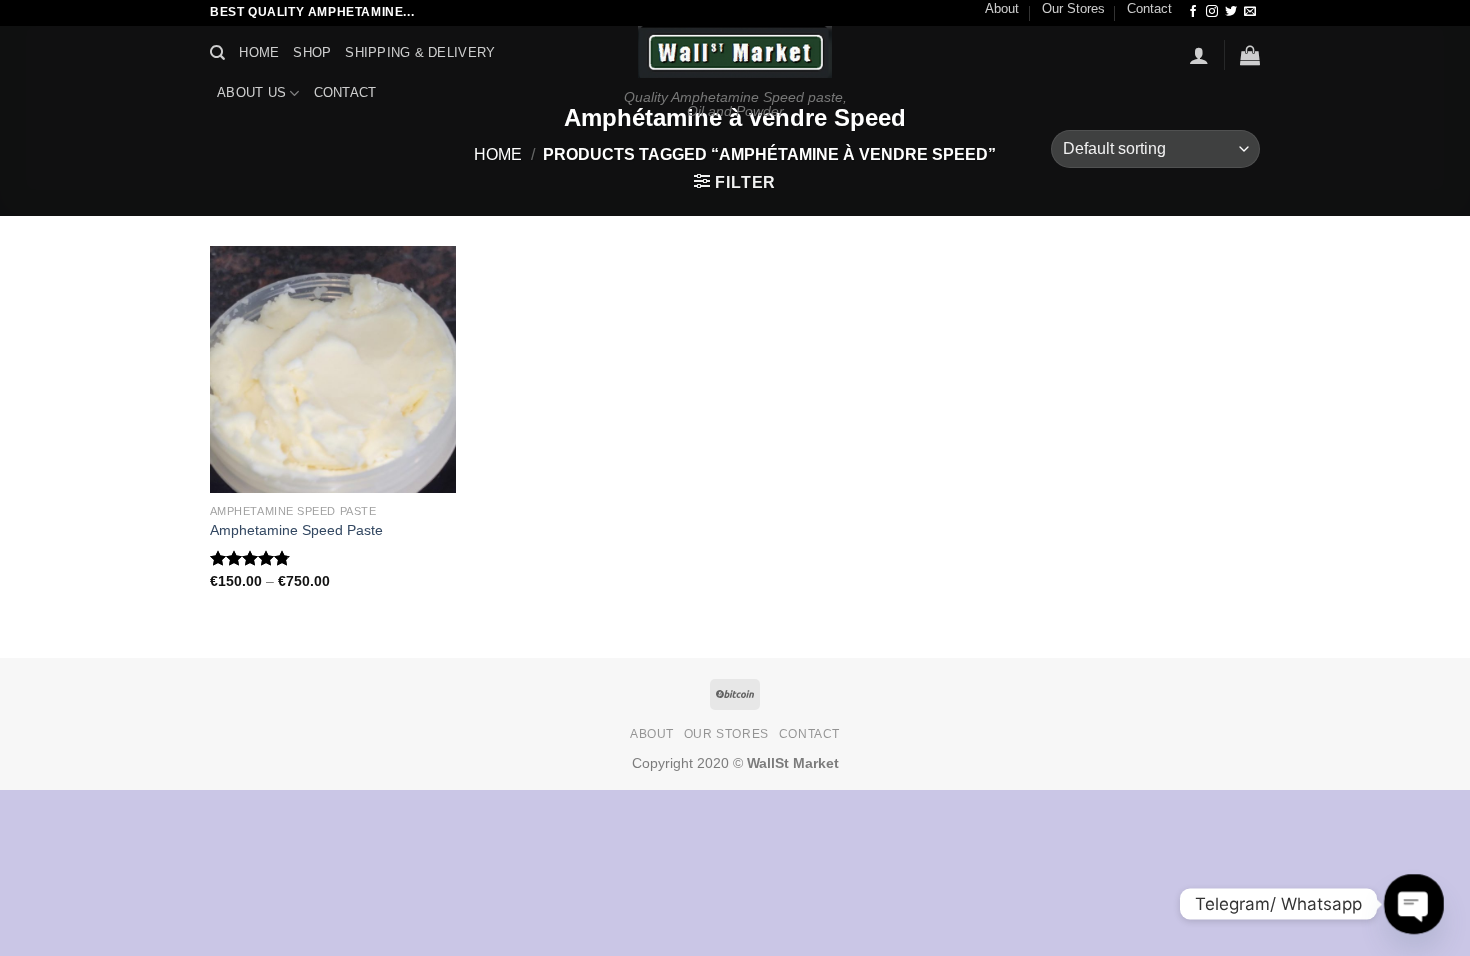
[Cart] (1250, 55)
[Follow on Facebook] (1193, 12)
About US (251, 92)
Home (259, 52)
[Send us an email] (1250, 12)
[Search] (217, 53)
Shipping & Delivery (420, 52)
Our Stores (1073, 8)
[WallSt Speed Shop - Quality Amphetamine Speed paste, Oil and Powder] (735, 52)
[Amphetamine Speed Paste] (333, 369)
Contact (1149, 8)
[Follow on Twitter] (1231, 12)
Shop (312, 52)
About (1002, 8)
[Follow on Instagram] (1212, 12)
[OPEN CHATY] (1414, 904)
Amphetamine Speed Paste (296, 530)
